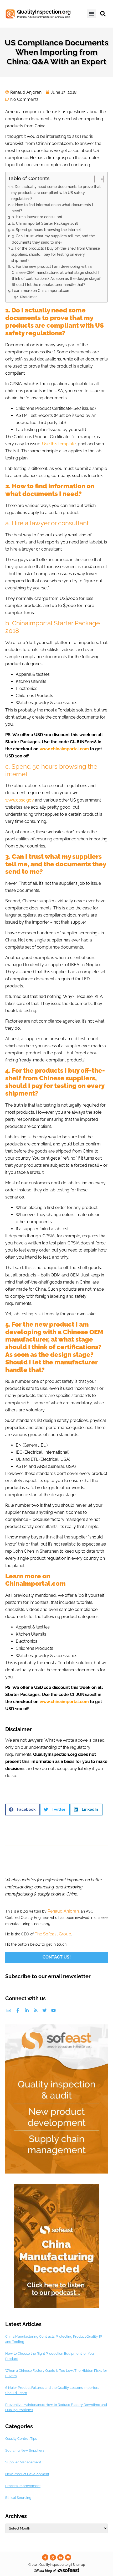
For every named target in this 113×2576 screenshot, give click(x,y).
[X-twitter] (53, 2557)
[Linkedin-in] (27, 2010)
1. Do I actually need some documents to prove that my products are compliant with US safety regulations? (56, 193)
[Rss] (36, 2010)
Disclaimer (28, 297)
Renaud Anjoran (63, 1911)
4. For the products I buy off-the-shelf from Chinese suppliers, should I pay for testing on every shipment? (56, 254)
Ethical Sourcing (18, 2498)
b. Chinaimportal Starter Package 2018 (45, 223)
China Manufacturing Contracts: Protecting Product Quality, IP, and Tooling (54, 2339)
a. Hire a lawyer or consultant (37, 217)
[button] (91, 14)
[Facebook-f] (18, 2010)
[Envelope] (9, 2010)
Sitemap (79, 2565)
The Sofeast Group (53, 1934)
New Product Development (27, 2474)
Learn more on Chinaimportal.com (41, 290)
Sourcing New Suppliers (25, 2450)
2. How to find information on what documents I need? (52, 208)
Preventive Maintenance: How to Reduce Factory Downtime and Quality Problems (56, 2407)
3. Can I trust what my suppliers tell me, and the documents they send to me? (53, 239)
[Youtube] (53, 2010)
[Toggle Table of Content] (96, 179)
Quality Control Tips (21, 2439)
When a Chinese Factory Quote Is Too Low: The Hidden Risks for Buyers (56, 2373)
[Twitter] (45, 2010)
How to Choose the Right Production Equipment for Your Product (50, 2356)
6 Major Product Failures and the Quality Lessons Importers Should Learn (52, 2390)
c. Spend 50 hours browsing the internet (46, 230)
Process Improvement (23, 2486)
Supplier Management (23, 2462)
